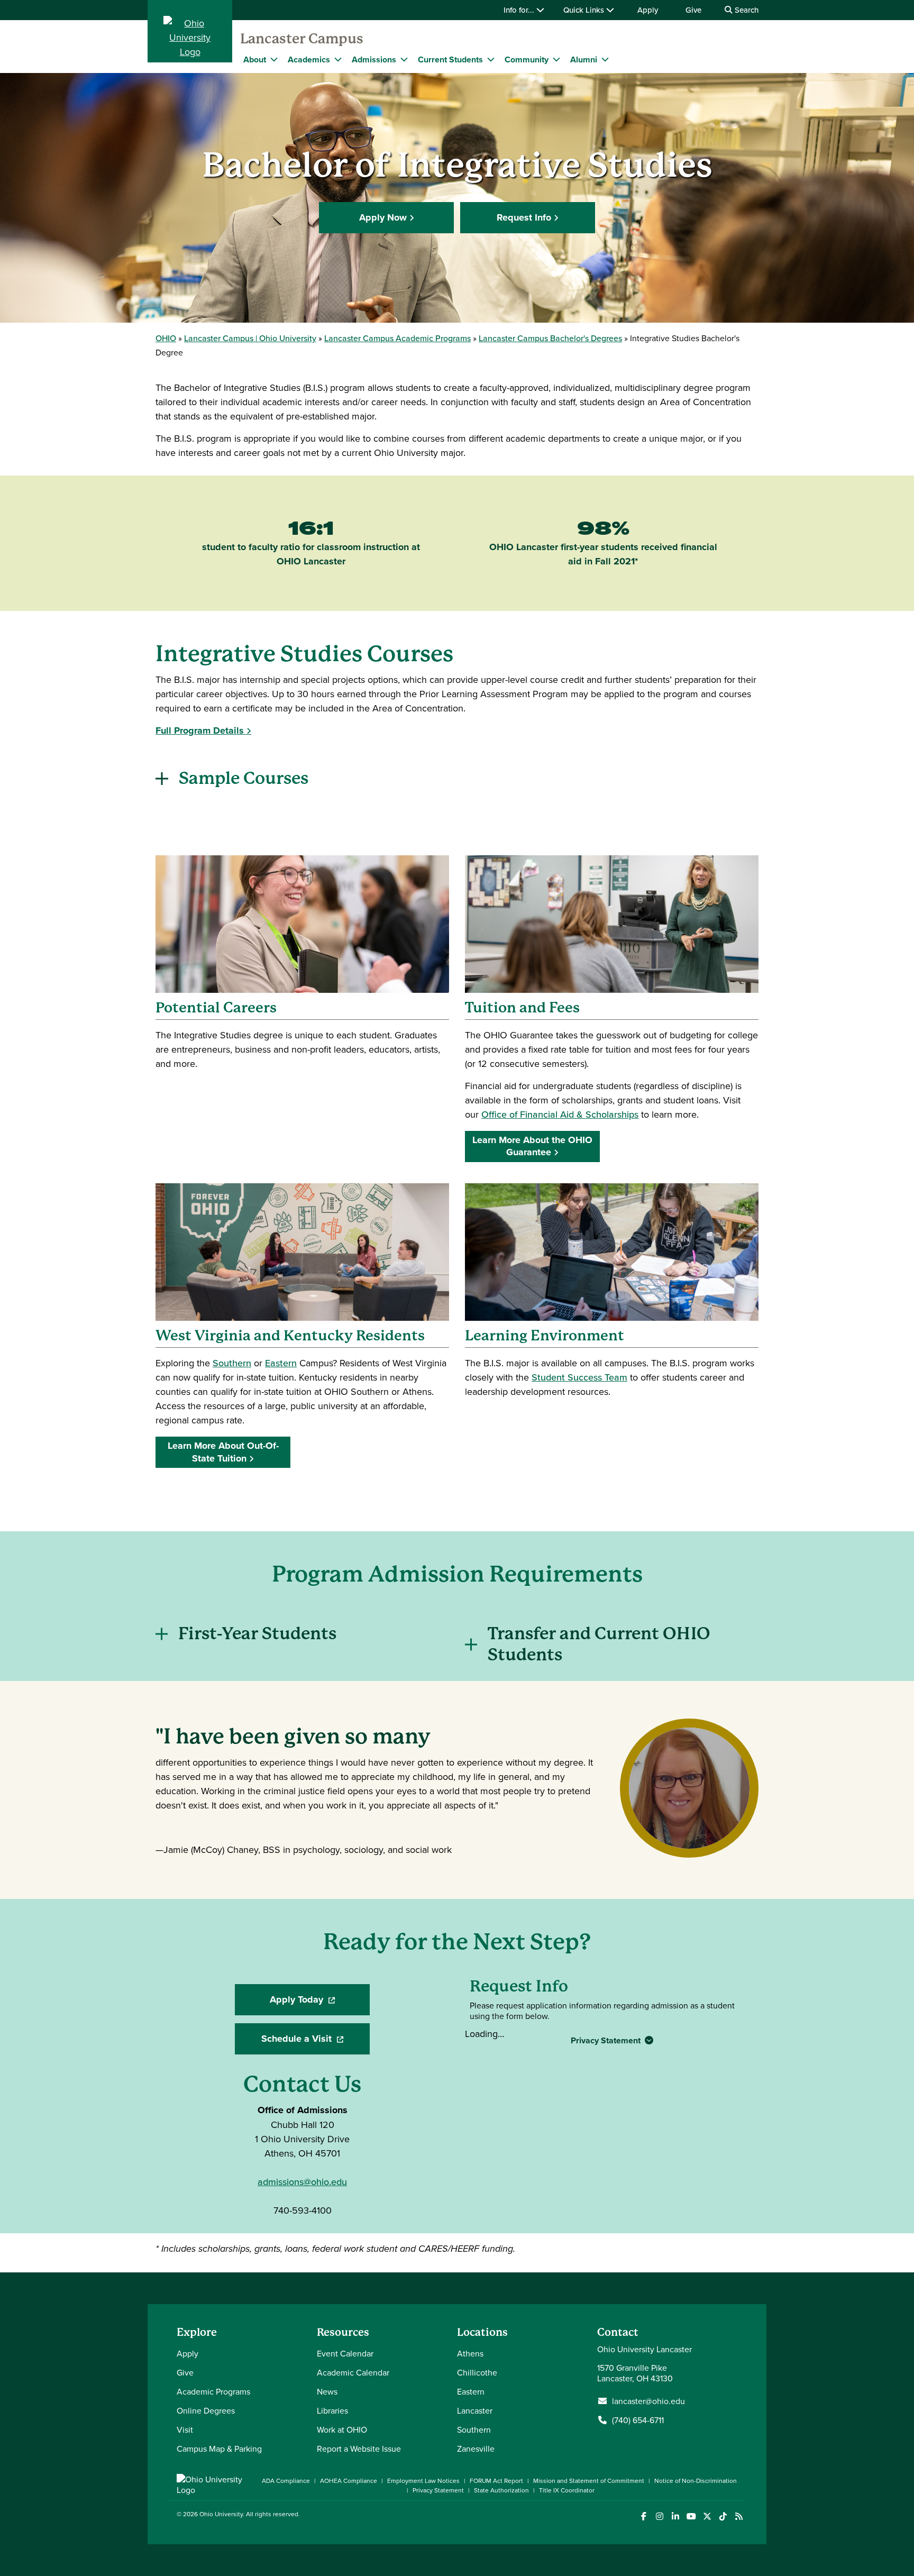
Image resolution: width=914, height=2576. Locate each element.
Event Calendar (345, 2353)
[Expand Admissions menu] (404, 59)
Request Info (524, 217)
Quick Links (585, 10)
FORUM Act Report (496, 2481)
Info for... (520, 10)
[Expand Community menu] (556, 59)
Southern (232, 1363)
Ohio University (221, 2514)
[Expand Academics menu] (338, 59)
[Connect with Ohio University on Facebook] (643, 2516)
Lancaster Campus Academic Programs (397, 338)
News (327, 2391)
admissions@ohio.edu (302, 2182)
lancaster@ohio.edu (648, 2401)
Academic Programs (213, 2391)
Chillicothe (477, 2372)
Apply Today (320, 2003)
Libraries (332, 2410)
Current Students (450, 60)
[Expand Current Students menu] (491, 59)
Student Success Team (579, 1377)
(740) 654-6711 (638, 2420)
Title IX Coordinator (567, 2490)
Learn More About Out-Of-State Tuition (223, 1452)
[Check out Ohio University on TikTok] (723, 2516)
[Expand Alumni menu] (605, 59)
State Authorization (501, 2490)
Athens (470, 2353)
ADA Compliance (286, 2481)
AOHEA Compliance (349, 2481)
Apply (648, 10)
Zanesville (476, 2449)
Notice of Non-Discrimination (696, 2481)
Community (527, 60)
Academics (309, 60)
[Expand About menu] (274, 59)
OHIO (166, 338)
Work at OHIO (342, 2429)
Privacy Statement (607, 2040)
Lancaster (475, 2410)
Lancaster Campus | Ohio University (250, 338)
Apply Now (383, 217)
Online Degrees (206, 2410)
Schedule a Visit (316, 2042)
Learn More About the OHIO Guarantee (532, 1146)
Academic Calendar (353, 2372)
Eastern (281, 1363)
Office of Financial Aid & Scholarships (560, 1114)
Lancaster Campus (302, 39)
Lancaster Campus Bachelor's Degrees (550, 338)
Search (746, 10)
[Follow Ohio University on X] (707, 2516)
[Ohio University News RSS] (739, 2516)
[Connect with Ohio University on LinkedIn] (675, 2516)
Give (693, 10)
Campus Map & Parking (219, 2449)
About (255, 60)
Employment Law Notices (423, 2481)
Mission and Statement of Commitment (589, 2481)
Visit (185, 2429)
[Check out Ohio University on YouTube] (691, 2516)
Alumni (584, 60)
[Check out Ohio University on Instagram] (659, 2516)
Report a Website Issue (359, 2449)
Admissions (374, 60)
